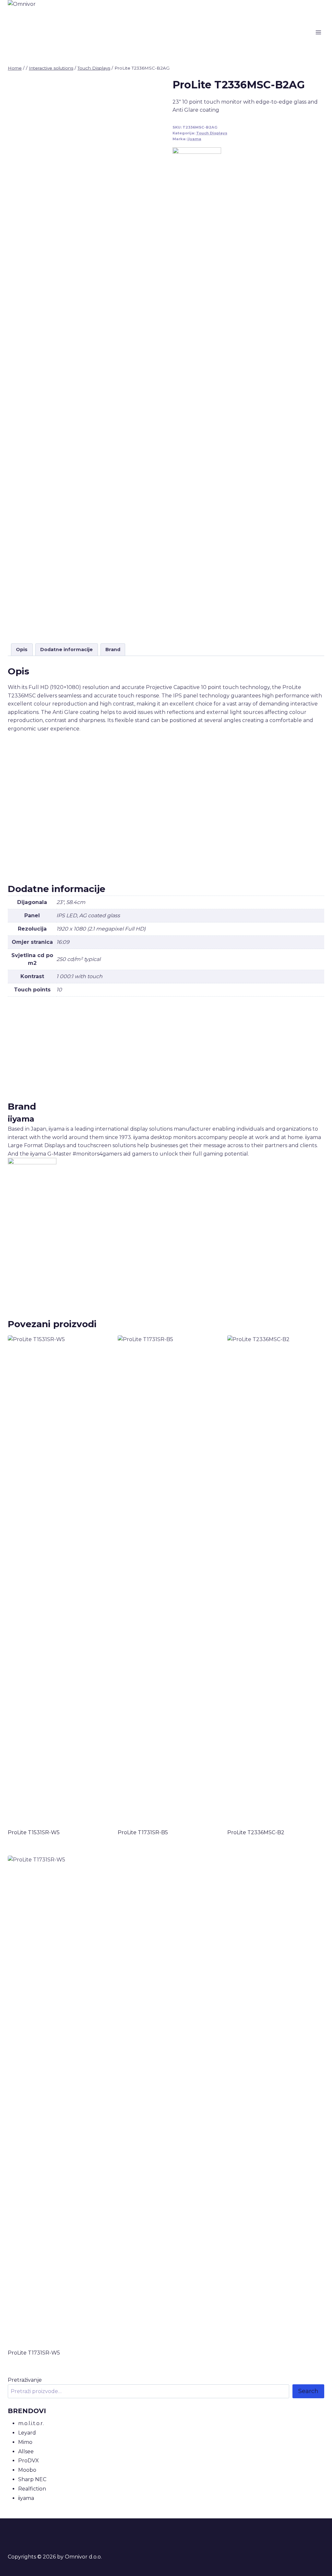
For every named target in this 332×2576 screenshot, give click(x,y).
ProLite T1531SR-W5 (34, 1832)
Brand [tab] (113, 650)
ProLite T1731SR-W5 (34, 2353)
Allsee (26, 2452)
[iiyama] (197, 390)
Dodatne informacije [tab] (66, 650)
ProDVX (29, 2461)
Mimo (25, 2442)
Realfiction (32, 2489)
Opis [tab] (22, 650)
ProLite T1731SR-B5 (143, 1832)
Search (308, 2391)
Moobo (27, 2470)
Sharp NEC (32, 2479)
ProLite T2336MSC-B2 (256, 1832)
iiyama (194, 139)
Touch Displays (212, 133)
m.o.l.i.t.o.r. (31, 2423)
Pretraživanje (25, 2380)
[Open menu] (318, 32)
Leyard (27, 2433)
